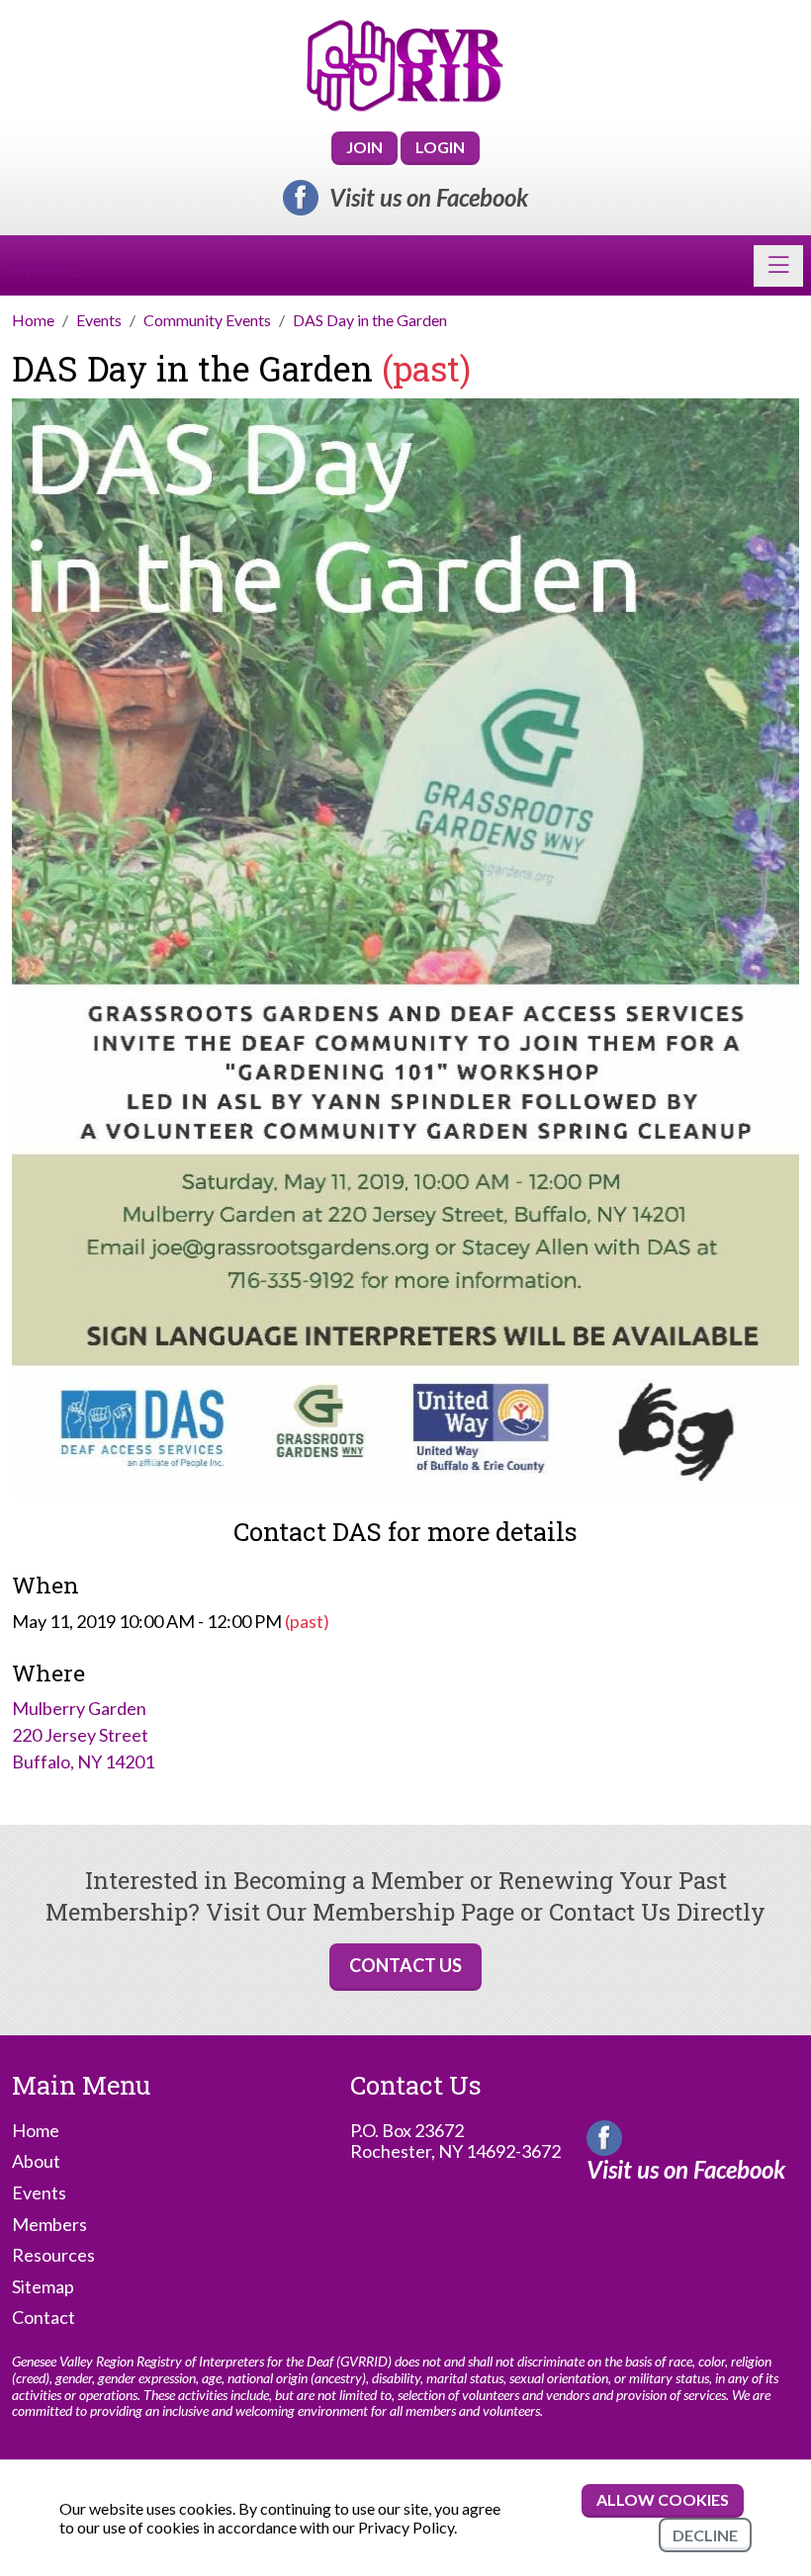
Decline (705, 2535)
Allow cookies (663, 2499)
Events (39, 2193)
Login (440, 147)
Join (364, 147)
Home (36, 2131)
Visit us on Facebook (429, 198)
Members (49, 2225)
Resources (53, 2255)
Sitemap (43, 2287)
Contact (44, 2318)
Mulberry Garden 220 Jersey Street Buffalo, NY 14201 (83, 1735)
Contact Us (405, 1965)
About (36, 2161)
